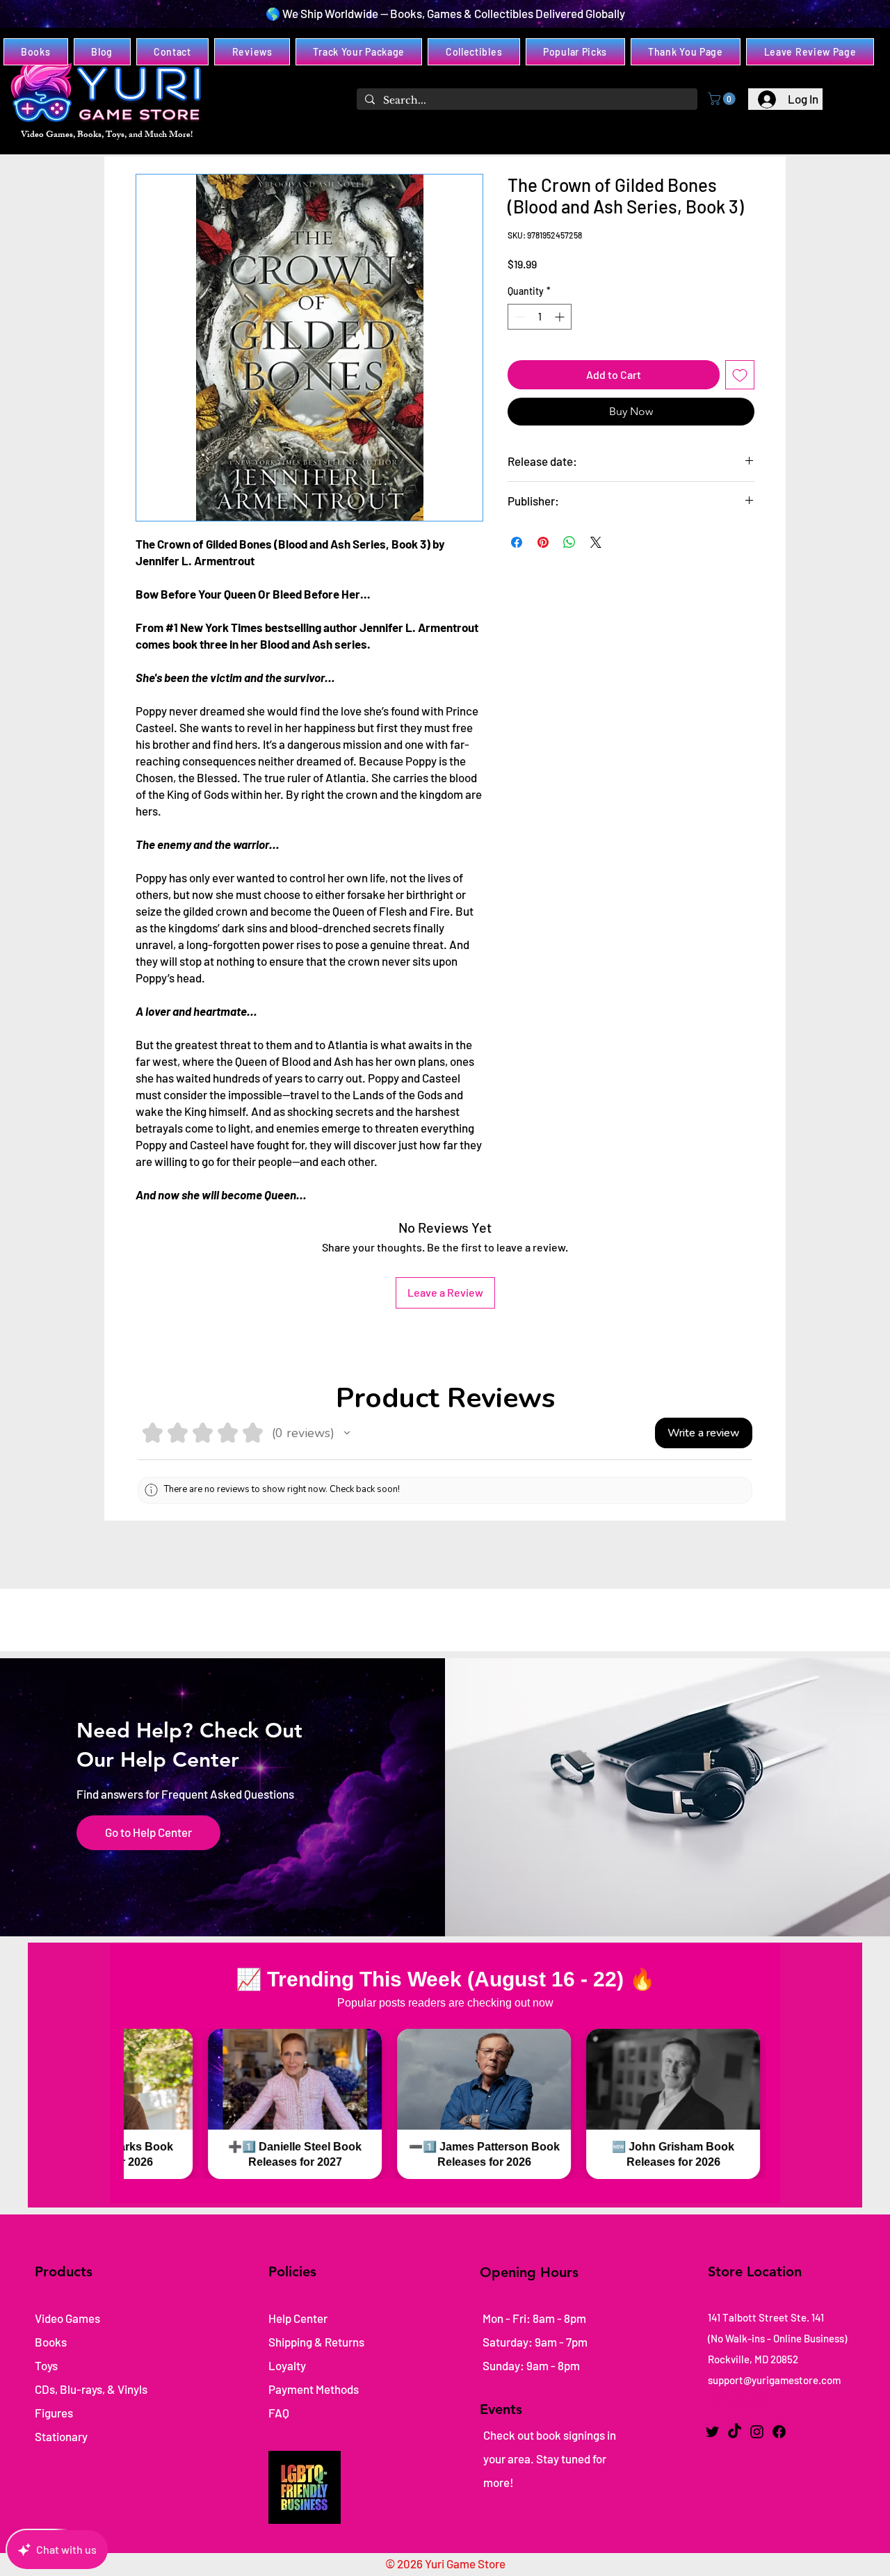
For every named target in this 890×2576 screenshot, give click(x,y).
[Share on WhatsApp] (569, 542)
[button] (723, 99)
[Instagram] (757, 2432)
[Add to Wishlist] (740, 375)
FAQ (279, 2413)
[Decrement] (518, 317)
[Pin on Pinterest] (543, 542)
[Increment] (561, 317)
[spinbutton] (540, 317)
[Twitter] (712, 2432)
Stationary (61, 2436)
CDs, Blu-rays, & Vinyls (91, 2389)
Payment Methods (315, 2389)
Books (51, 2342)
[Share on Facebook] (517, 542)
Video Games (67, 2318)
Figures (54, 2413)
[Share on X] (596, 542)
